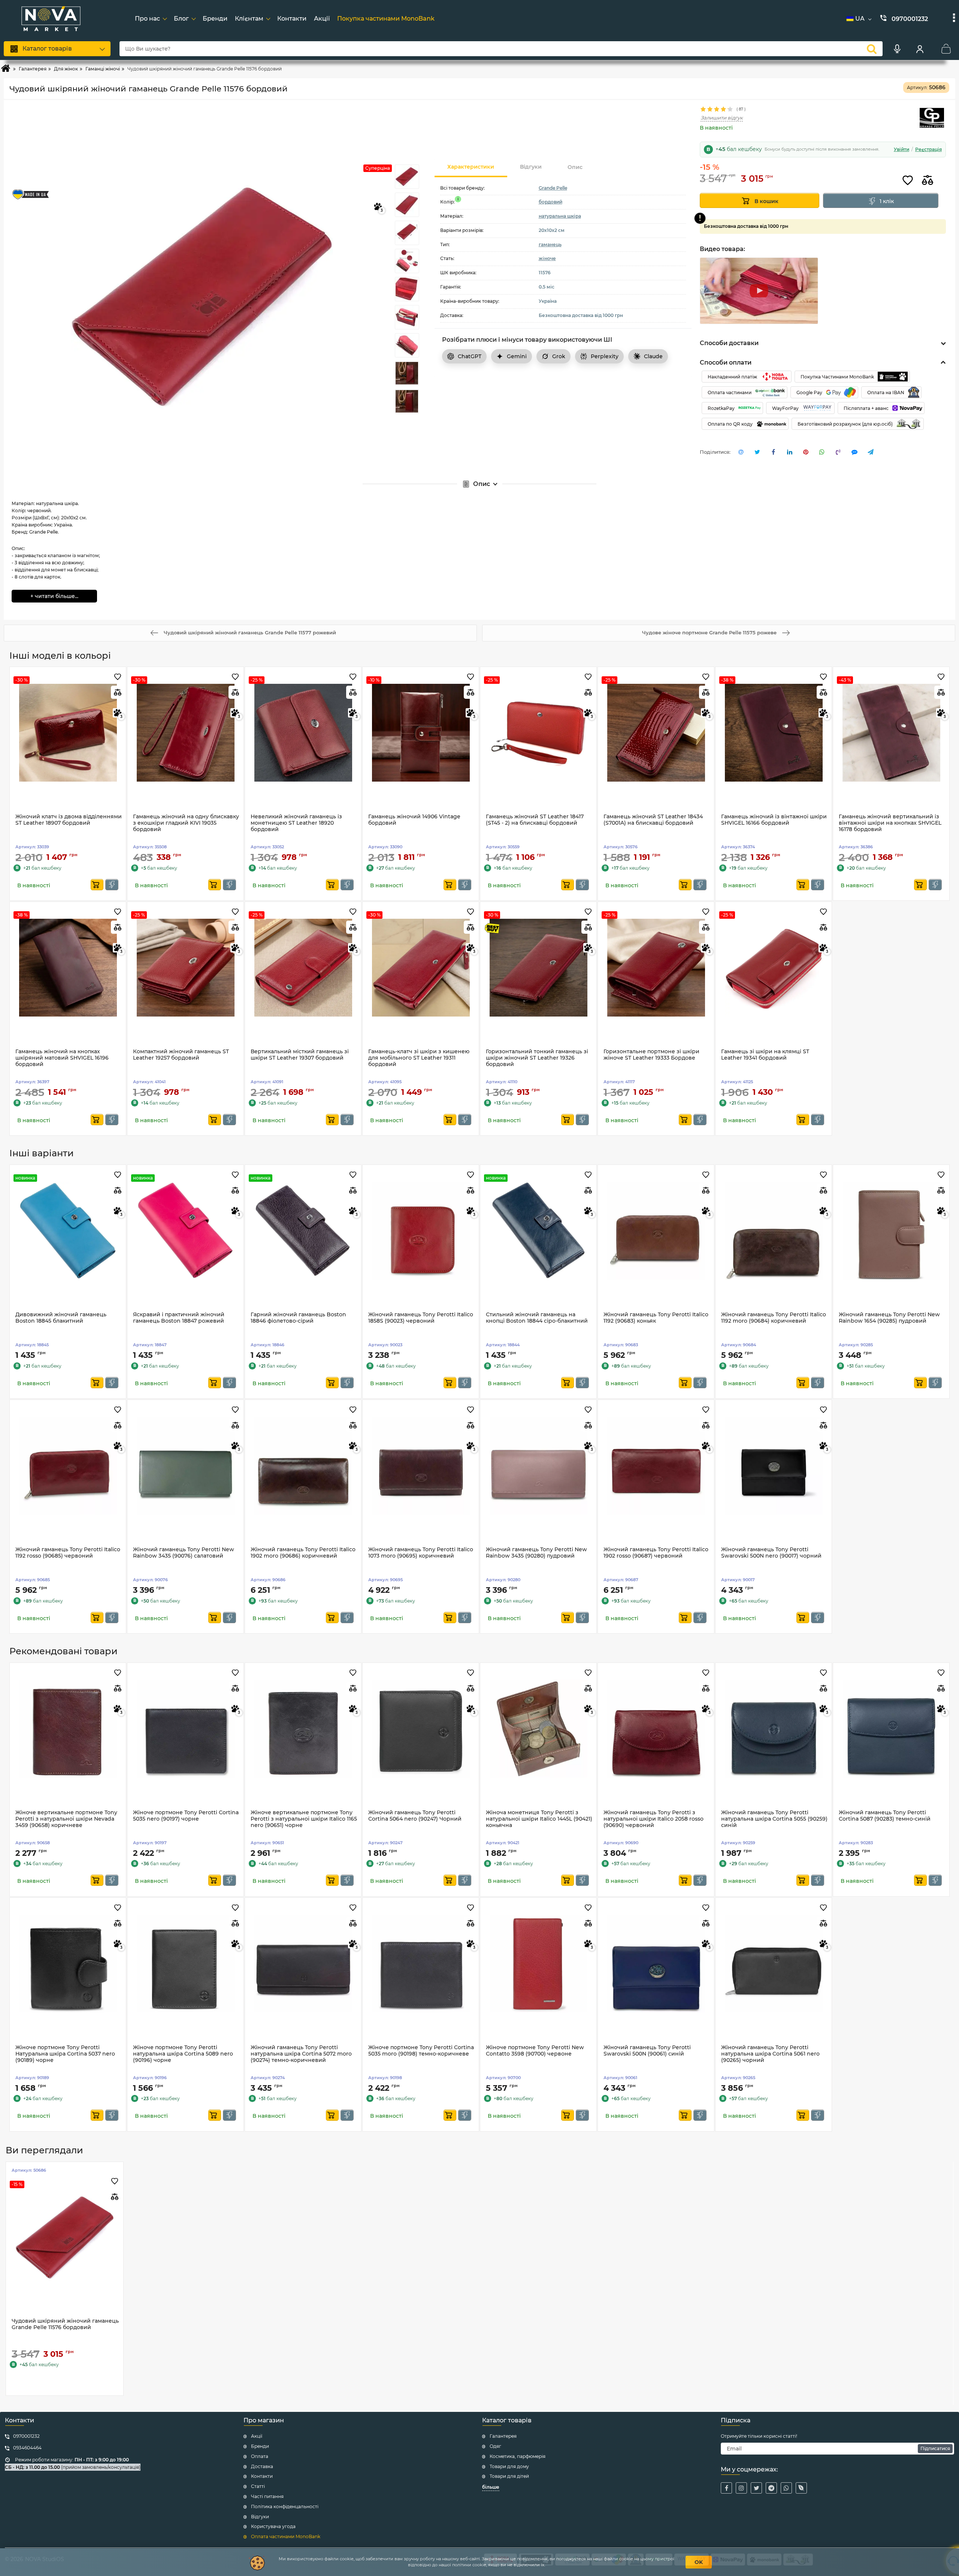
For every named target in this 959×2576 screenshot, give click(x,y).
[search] (872, 49)
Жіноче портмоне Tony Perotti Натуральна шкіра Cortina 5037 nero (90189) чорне (65, 2054)
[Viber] (801, 2488)
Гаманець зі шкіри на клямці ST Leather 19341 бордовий (765, 1055)
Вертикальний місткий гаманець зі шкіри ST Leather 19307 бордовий (300, 1055)
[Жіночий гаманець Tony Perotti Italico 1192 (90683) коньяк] (656, 1230)
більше (491, 2487)
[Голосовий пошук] (897, 49)
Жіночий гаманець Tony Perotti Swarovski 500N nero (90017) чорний (771, 1553)
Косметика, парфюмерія (518, 2456)
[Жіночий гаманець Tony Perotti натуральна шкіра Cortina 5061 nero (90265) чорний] (774, 1963)
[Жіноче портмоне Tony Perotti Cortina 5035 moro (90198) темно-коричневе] (421, 1963)
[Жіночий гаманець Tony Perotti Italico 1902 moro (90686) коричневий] (303, 1465)
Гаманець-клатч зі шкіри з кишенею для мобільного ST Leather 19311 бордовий (419, 1058)
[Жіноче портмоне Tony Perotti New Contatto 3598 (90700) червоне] (538, 1963)
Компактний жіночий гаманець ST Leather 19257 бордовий (181, 1055)
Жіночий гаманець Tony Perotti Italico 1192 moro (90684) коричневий (774, 1318)
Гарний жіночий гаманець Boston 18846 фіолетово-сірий (298, 1318)
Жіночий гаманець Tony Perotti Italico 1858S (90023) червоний (421, 1318)
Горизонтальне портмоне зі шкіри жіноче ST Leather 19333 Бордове (651, 1055)
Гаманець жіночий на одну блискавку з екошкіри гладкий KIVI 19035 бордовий (186, 823)
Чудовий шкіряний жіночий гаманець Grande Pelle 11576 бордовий (65, 2324)
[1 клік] (112, 885)
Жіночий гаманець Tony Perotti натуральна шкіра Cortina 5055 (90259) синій (774, 1819)
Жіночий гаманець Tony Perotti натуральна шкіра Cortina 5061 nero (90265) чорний (770, 2054)
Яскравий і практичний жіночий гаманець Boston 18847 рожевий (179, 1318)
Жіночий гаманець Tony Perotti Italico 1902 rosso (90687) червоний (656, 1553)
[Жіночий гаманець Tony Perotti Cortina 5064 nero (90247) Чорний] (421, 1728)
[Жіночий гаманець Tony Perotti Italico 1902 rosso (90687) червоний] (656, 1465)
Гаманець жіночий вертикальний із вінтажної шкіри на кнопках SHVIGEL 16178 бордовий (890, 823)
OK (699, 2562)
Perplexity (605, 356)
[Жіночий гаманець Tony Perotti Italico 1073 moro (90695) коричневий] (421, 1465)
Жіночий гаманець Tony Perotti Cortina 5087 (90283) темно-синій (885, 1816)
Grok (559, 356)
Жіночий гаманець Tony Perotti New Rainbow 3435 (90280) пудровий (536, 1553)
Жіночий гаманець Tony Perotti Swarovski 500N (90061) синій (647, 2051)
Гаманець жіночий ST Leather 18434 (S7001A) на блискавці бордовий (653, 820)
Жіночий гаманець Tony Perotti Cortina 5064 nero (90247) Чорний (415, 1816)
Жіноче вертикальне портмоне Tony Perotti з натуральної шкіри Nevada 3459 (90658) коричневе (66, 1819)
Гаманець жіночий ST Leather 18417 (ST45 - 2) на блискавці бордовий (535, 820)
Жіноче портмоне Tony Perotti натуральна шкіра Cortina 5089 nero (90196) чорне (183, 2054)
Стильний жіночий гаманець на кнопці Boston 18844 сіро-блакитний (537, 1318)
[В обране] (908, 181)
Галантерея (503, 2436)
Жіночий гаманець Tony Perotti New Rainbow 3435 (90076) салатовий (184, 1553)
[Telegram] (771, 2488)
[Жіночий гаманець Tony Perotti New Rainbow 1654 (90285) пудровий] (891, 1230)
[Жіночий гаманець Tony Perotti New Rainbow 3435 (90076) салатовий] (185, 1465)
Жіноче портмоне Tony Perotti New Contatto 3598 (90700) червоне (535, 2051)
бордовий (550, 202)
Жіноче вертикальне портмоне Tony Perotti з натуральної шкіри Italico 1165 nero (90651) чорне (304, 1819)
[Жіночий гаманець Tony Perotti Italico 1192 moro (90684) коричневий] (774, 1230)
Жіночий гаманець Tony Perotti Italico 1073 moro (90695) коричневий (421, 1553)
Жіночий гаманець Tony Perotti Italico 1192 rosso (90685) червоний (68, 1553)
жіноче (547, 258)
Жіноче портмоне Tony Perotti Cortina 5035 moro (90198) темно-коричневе (421, 2051)
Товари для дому (509, 2466)
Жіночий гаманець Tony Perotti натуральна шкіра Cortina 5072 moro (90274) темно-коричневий (301, 2054)
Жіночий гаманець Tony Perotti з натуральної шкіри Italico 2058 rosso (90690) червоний (654, 1819)
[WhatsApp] (786, 2488)
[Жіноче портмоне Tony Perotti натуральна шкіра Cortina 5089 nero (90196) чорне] (185, 1963)
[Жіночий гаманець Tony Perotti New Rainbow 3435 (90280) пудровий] (538, 1465)
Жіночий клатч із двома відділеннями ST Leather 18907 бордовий (69, 820)
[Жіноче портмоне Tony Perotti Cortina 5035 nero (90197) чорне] (185, 1728)
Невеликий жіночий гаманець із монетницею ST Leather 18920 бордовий (296, 823)
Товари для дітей (509, 2476)
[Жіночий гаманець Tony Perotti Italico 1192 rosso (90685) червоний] (68, 1465)
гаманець (550, 244)
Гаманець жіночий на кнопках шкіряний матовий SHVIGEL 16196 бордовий (62, 1058)
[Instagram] (741, 2488)
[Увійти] (920, 49)
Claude (653, 356)
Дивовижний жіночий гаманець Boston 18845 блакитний (61, 1318)
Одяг (495, 2446)
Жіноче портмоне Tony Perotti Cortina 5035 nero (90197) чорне (186, 1816)
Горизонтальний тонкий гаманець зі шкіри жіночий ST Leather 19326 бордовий (537, 1058)
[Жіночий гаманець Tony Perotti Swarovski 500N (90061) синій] (656, 1963)
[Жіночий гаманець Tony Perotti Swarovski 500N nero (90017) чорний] (774, 1465)
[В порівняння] (928, 181)
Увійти (901, 150)
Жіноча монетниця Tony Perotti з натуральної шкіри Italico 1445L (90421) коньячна (539, 1819)
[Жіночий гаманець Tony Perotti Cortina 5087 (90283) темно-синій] (891, 1728)
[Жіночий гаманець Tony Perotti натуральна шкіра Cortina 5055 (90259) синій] (774, 1728)
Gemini (517, 356)
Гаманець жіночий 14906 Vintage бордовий (414, 820)
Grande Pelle (553, 188)
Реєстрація (928, 150)
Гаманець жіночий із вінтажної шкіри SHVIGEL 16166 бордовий (774, 820)
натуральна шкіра (560, 216)
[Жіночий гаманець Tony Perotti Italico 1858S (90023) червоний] (421, 1230)
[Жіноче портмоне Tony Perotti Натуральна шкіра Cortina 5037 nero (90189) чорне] (68, 1963)
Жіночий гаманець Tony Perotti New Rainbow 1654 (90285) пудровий (889, 1318)
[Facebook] (726, 2488)
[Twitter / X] (756, 2488)
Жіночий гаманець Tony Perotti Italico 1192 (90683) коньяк (656, 1318)
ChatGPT (470, 356)
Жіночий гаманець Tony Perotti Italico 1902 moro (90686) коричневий (303, 1553)
